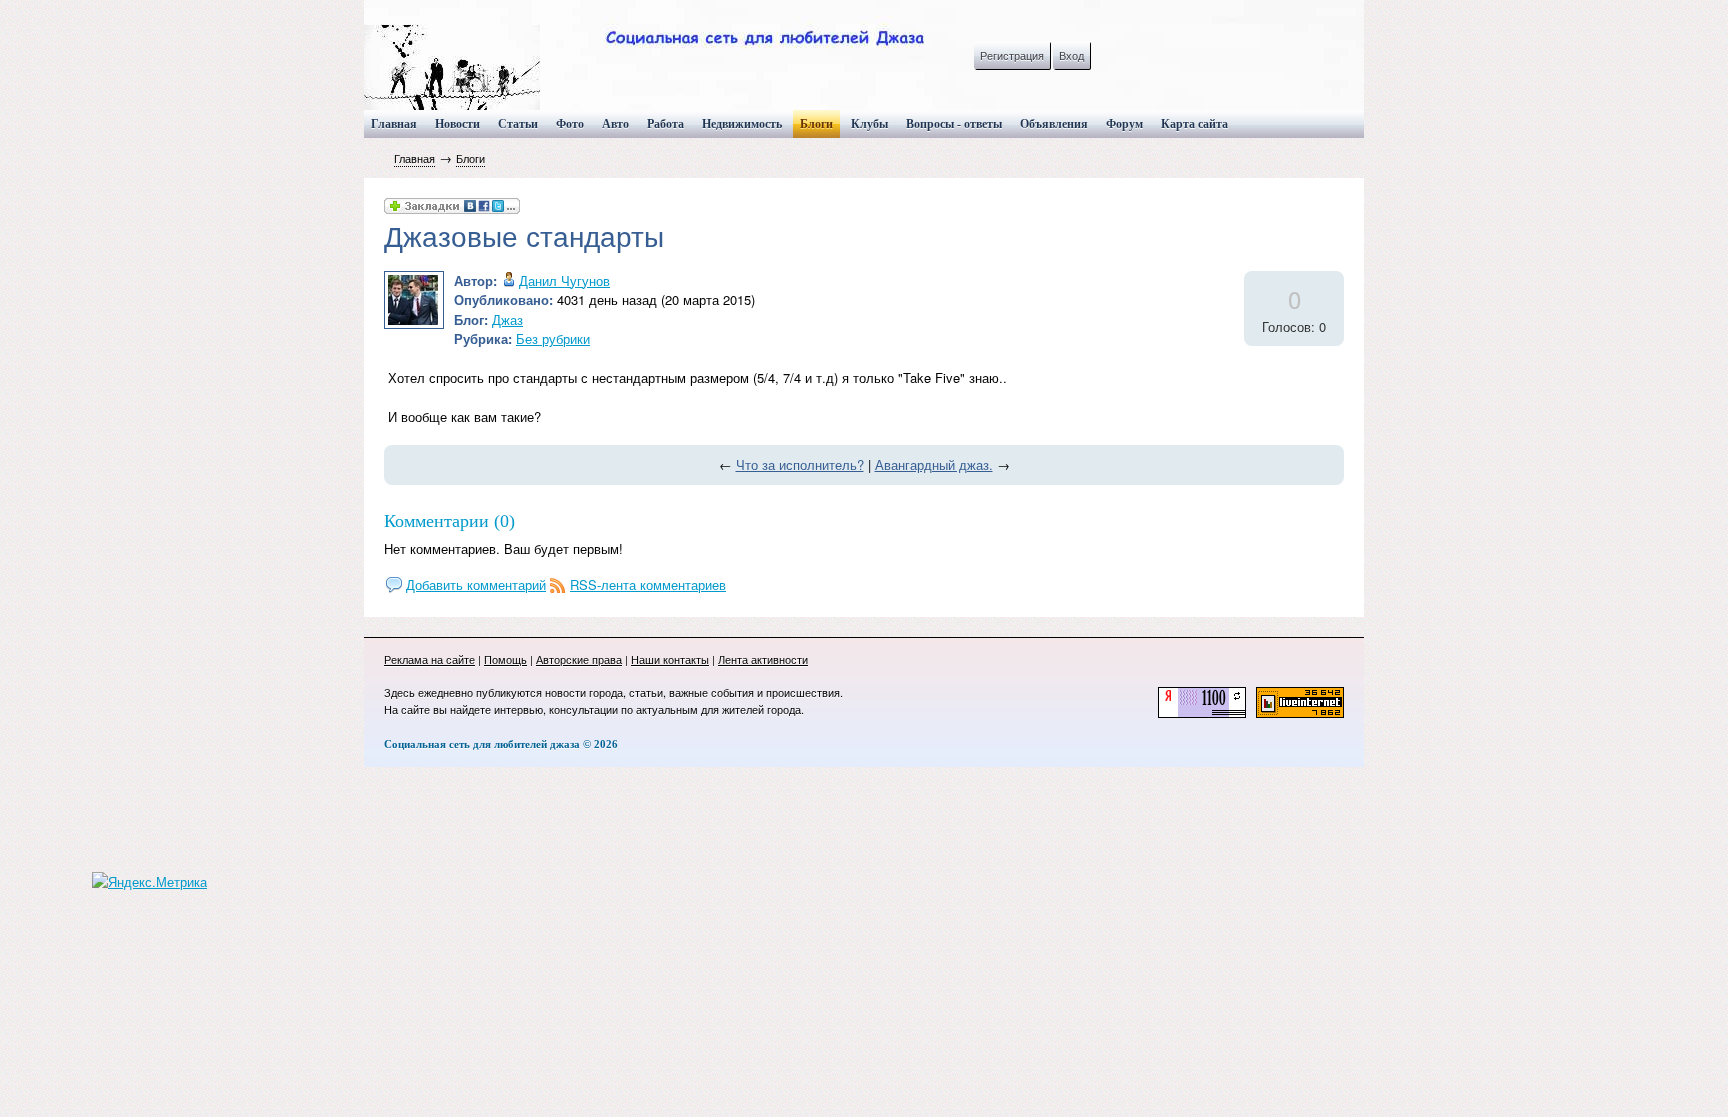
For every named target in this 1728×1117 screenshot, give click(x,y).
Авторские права (579, 659)
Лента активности (763, 659)
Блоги (470, 158)
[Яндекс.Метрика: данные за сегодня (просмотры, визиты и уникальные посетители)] (149, 882)
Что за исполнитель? (800, 464)
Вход (1071, 55)
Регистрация (1012, 55)
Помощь (505, 659)
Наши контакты (670, 659)
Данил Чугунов (564, 280)
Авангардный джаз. (934, 464)
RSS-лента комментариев (648, 584)
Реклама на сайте (429, 659)
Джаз (507, 319)
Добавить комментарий (476, 584)
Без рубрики (553, 338)
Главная (414, 158)
